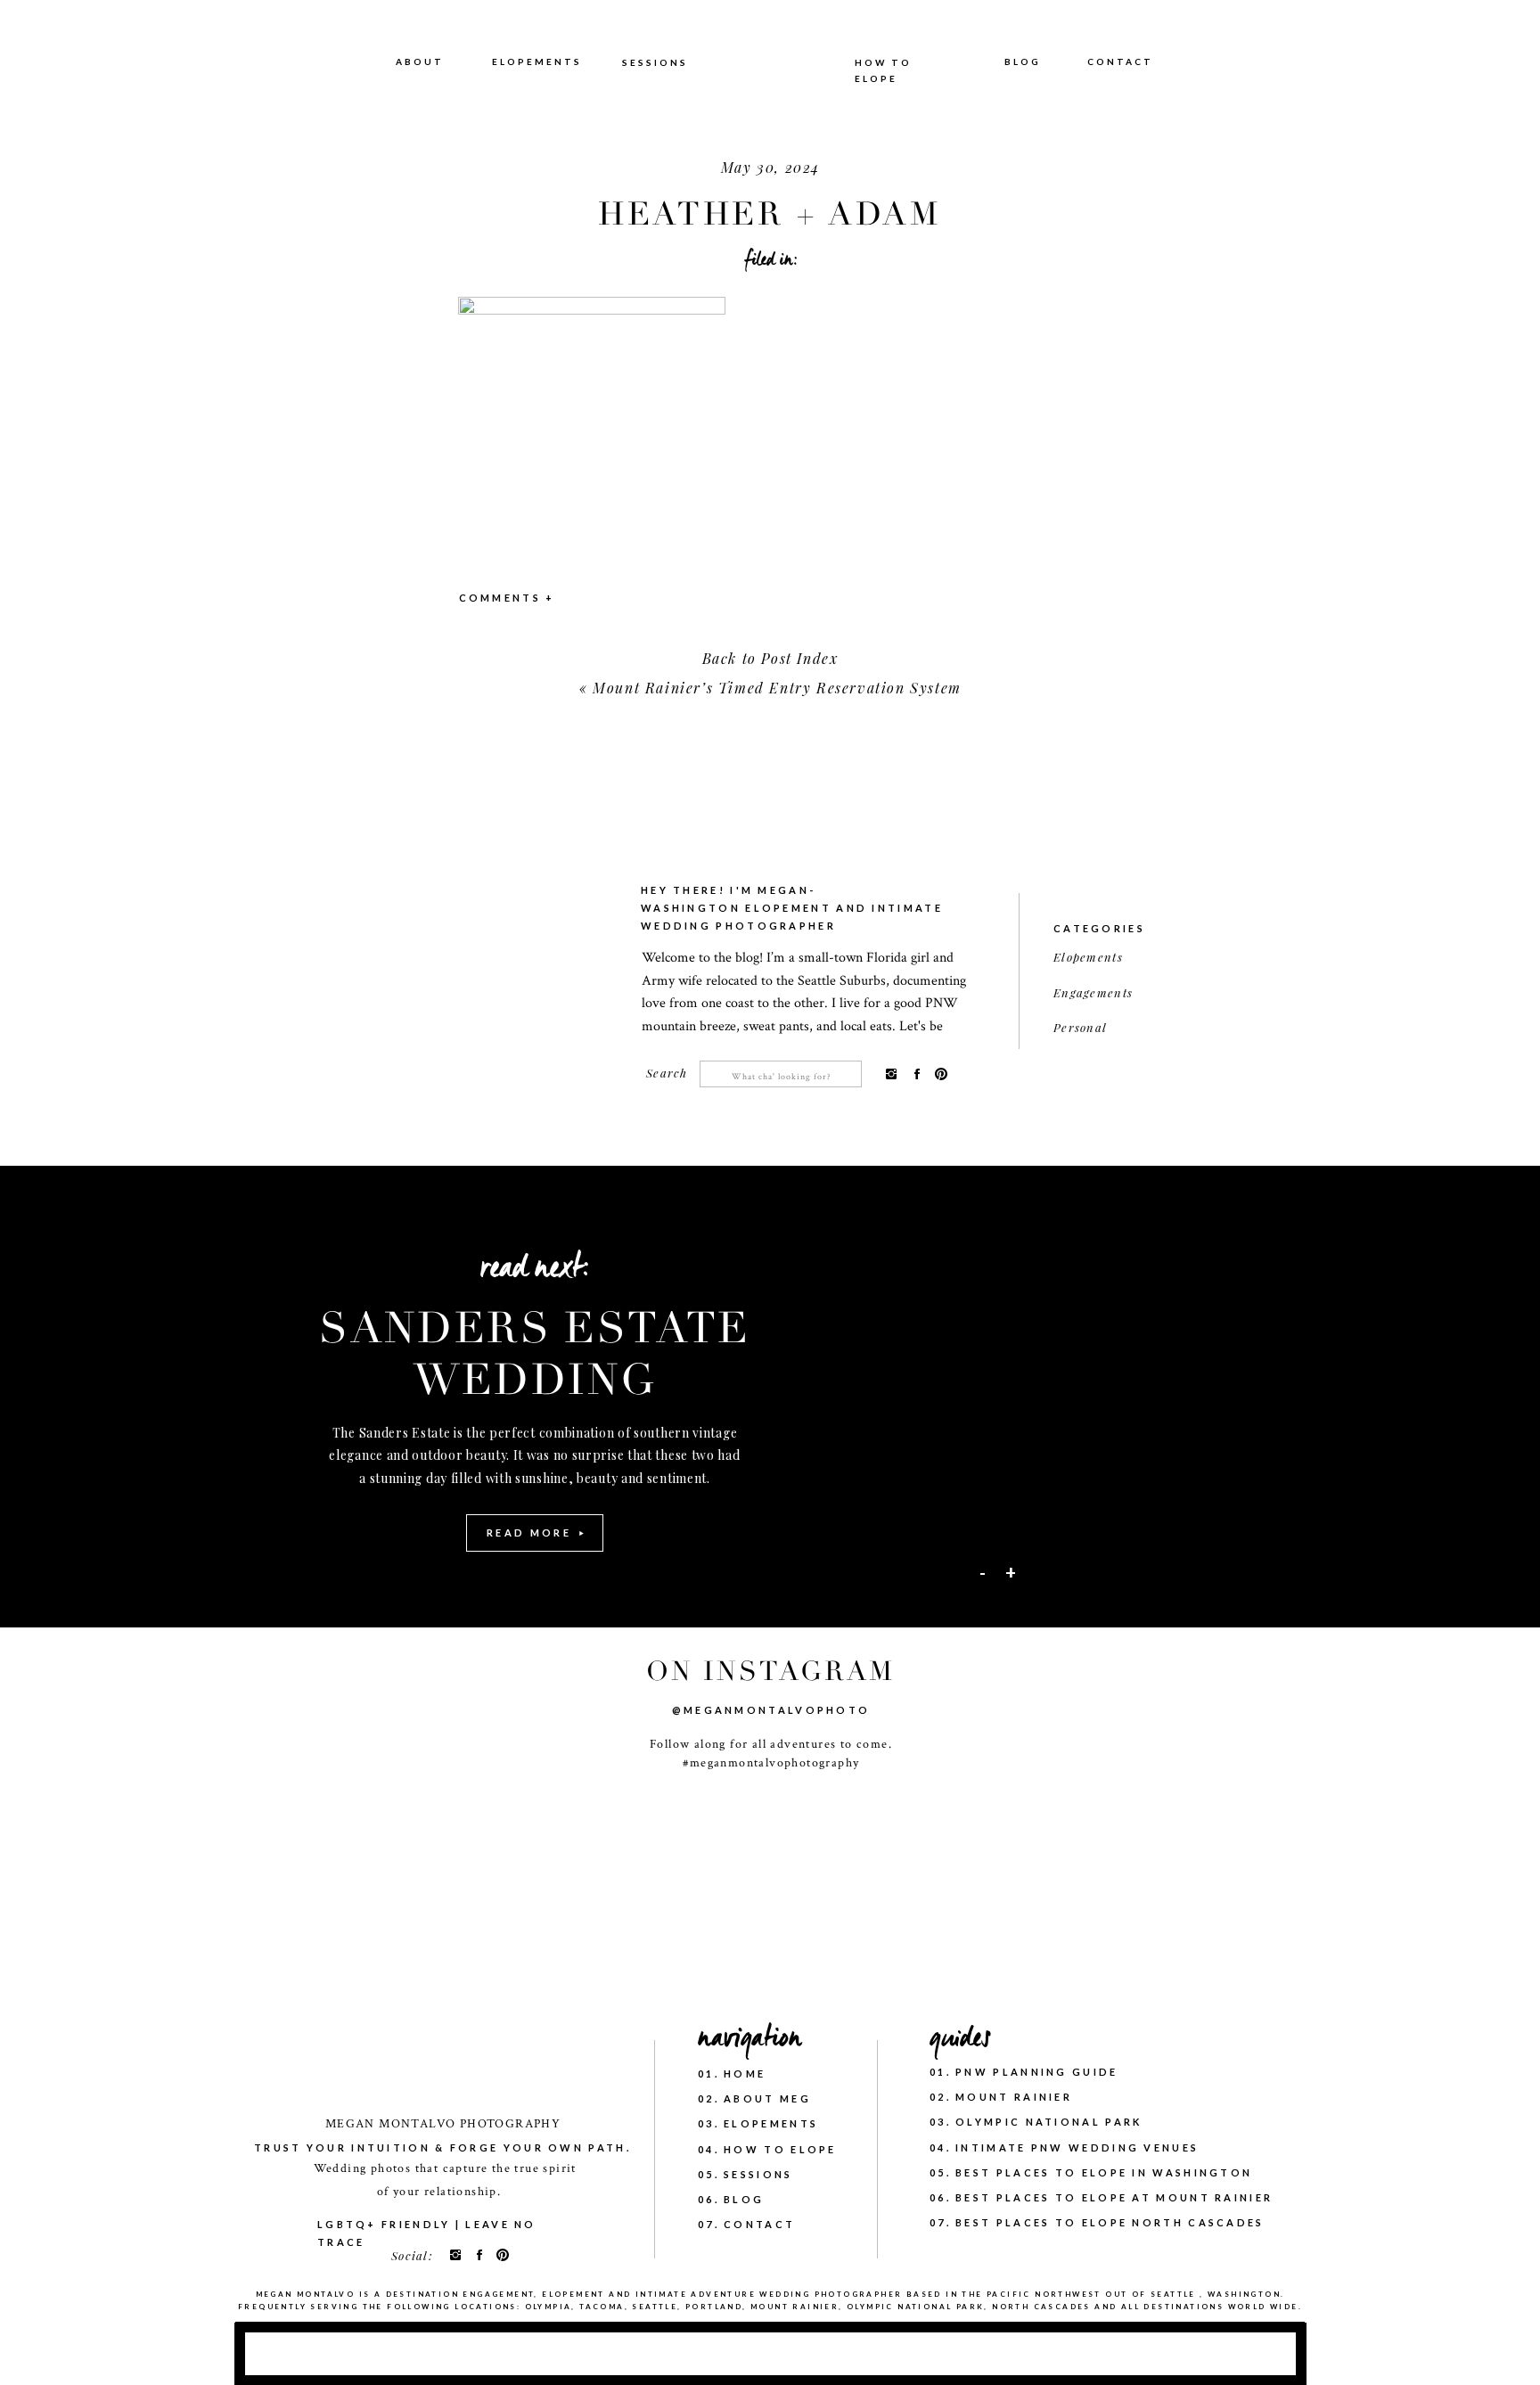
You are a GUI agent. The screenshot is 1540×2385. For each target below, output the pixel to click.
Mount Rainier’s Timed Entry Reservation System (777, 688)
